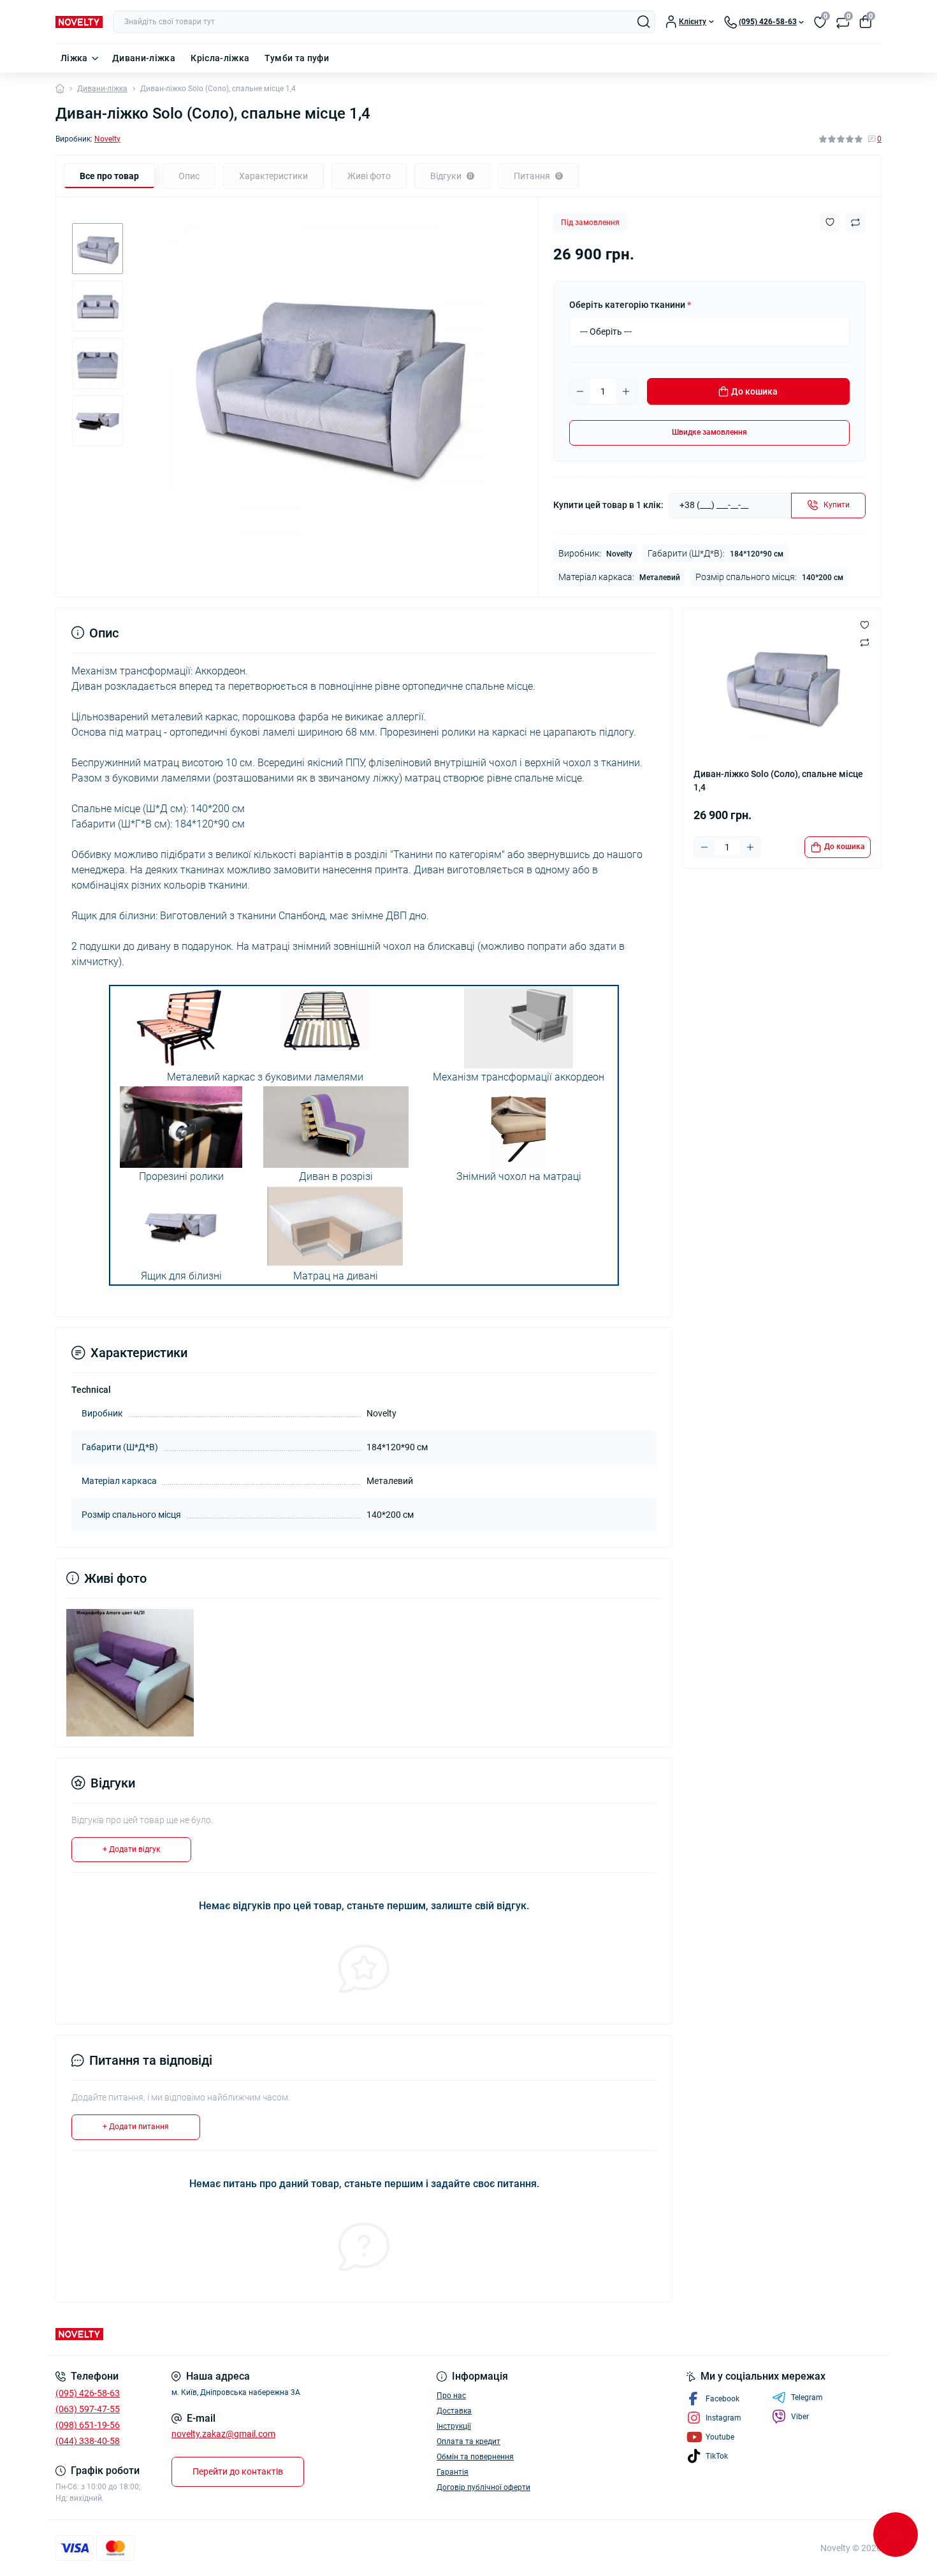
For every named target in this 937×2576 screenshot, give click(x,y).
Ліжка (74, 58)
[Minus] (580, 391)
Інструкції (454, 2426)
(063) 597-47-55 (88, 2409)
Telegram (807, 2398)
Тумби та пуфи (297, 58)
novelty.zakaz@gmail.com (223, 2434)
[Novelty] (258, 2334)
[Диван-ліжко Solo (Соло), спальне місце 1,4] (130, 1672)
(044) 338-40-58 (88, 2441)
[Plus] (626, 391)
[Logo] (79, 22)
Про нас (451, 2396)
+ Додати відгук (131, 1849)
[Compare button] (855, 222)
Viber (800, 2417)
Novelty (107, 139)
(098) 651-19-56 (88, 2425)
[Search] (644, 22)
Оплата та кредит (468, 2441)
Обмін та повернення (475, 2457)
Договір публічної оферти (483, 2487)
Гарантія (453, 2472)
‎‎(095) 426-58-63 (88, 2393)
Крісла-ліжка (220, 58)
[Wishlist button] (830, 222)
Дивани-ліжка (144, 58)
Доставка (454, 2411)
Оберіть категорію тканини (630, 305)
